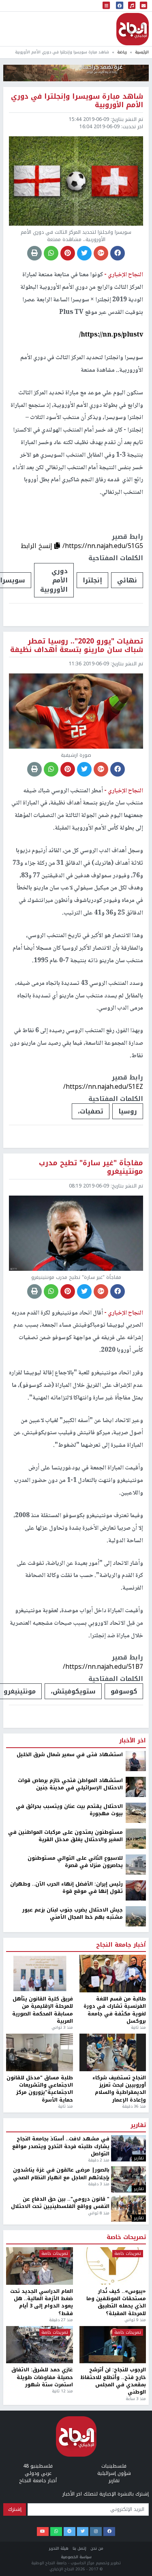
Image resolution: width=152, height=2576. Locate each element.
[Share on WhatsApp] (51, 253)
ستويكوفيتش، (73, 1691)
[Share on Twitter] (84, 253)
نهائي (127, 580)
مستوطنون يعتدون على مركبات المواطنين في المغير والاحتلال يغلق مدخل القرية (65, 2263)
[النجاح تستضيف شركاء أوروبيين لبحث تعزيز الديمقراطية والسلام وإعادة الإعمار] (113, 2480)
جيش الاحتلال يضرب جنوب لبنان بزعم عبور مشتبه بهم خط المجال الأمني (73, 2341)
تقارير (138, 2553)
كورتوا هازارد (28, 2109)
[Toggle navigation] (106, 6)
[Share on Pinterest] (68, 253)
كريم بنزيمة (94, 2109)
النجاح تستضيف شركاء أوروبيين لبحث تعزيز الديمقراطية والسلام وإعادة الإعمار (119, 2516)
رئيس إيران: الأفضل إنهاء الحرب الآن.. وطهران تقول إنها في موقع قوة (66, 2315)
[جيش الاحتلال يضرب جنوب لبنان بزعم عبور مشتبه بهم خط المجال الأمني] (136, 2343)
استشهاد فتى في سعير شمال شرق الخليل (70, 2182)
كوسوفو (124, 1691)
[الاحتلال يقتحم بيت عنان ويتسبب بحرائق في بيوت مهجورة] (136, 2239)
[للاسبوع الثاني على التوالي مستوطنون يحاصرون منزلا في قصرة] (136, 2291)
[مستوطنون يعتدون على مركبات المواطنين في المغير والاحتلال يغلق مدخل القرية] (136, 2265)
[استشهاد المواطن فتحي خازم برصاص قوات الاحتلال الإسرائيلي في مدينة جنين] (136, 2214)
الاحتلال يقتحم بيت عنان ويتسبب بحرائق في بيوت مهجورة (69, 2237)
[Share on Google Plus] (101, 253)
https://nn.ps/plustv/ (111, 335)
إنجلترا (92, 580)
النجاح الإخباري (133, 29)
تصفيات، (91, 1111)
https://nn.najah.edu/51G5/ (103, 546)
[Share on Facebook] (118, 253)
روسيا (128, 1111)
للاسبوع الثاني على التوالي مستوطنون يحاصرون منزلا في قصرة (75, 2289)
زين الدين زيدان (61, 2109)
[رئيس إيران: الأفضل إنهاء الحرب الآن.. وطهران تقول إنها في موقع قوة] (136, 2317)
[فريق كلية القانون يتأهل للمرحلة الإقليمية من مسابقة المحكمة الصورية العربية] (40, 2401)
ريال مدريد (128, 2109)
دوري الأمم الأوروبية (54, 580)
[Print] (34, 253)
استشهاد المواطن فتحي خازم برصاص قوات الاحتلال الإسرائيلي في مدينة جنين (70, 2211)
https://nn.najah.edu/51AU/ (102, 2075)
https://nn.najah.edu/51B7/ (103, 1667)
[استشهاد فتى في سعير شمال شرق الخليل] (136, 2188)
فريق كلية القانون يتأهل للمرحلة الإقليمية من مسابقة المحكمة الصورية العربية (43, 2437)
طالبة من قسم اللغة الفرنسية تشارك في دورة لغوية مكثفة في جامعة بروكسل (115, 2437)
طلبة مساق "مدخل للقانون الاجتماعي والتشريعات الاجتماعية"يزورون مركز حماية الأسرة (40, 2516)
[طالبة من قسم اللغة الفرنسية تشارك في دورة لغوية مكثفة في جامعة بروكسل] (113, 2401)
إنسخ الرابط (37, 546)
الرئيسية (142, 52)
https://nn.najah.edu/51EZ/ (103, 1087)
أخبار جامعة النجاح (121, 2372)
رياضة (122, 52)
